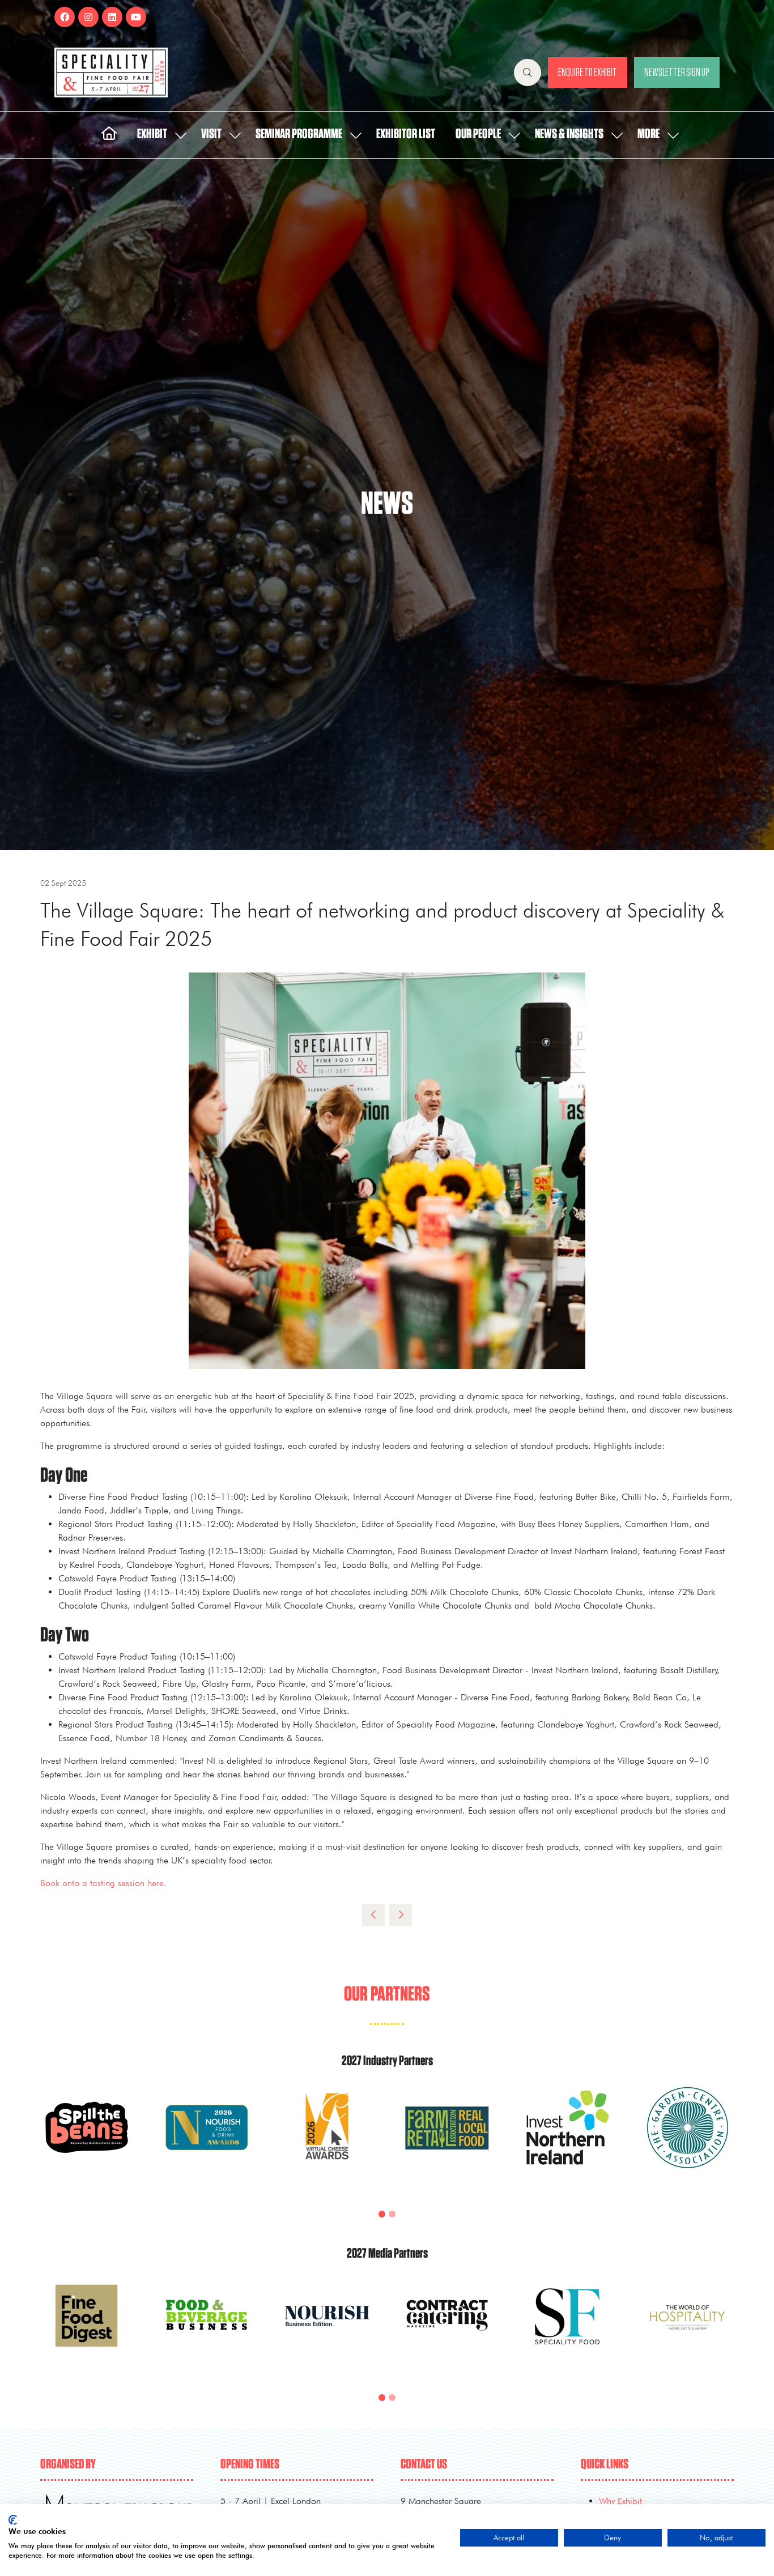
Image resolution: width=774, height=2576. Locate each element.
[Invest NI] (567, 2141)
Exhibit (152, 134)
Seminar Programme (299, 134)
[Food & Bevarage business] (207, 2329)
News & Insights (569, 134)
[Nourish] (327, 2329)
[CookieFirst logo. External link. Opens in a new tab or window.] (13, 2520)
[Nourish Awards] (207, 2141)
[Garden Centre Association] (687, 2141)
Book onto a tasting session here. (103, 1883)
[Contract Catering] (447, 2329)
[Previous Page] (373, 1915)
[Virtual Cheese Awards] (327, 2141)
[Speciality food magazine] (567, 2329)
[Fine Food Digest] (87, 2329)
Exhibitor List (406, 134)
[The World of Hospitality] (687, 2329)
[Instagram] (88, 17)
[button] (528, 72)
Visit (211, 134)
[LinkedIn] (112, 17)
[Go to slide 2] (392, 2214)
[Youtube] (136, 17)
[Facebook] (65, 17)
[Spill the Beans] (87, 2141)
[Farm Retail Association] (447, 2141)
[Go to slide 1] (382, 2214)
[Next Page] (401, 1915)
